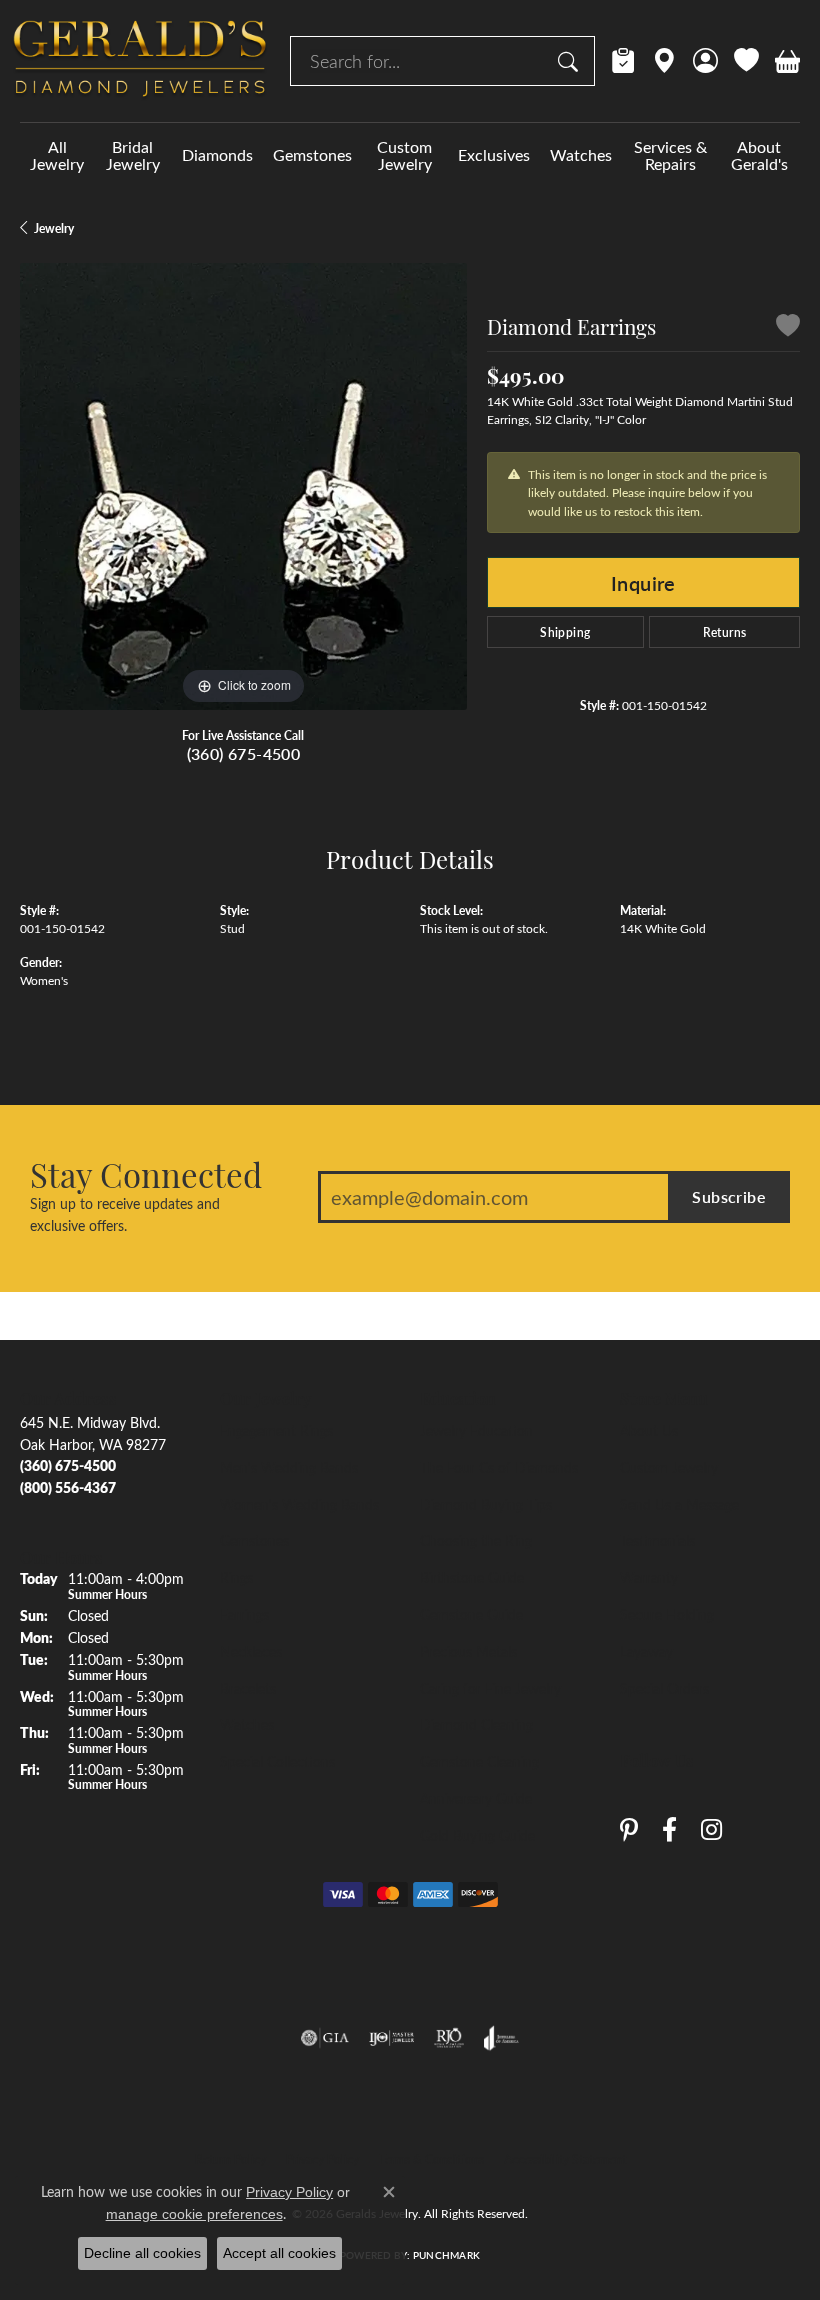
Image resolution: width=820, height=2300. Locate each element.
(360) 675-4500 (244, 753)
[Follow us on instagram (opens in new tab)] (711, 1829)
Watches (581, 154)
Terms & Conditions (431, 2159)
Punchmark (446, 2255)
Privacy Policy (322, 2159)
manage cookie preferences (194, 2214)
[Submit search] (571, 61)
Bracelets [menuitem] (248, 1688)
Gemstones (312, 154)
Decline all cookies (142, 2253)
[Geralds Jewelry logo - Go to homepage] (140, 61)
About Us (649, 1430)
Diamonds (217, 154)
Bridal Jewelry (133, 155)
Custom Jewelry (404, 155)
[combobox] (419, 61)
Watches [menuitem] (247, 1724)
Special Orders (664, 1688)
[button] (705, 61)
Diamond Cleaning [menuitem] (476, 1724)
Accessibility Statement (565, 2159)
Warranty (649, 1577)
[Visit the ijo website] (391, 2038)
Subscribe (729, 1196)
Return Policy (230, 2159)
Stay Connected (146, 1174)
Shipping (565, 632)
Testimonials (657, 1540)
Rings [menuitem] (236, 1577)
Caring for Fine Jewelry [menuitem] (490, 1688)
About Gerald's (759, 155)
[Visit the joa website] (501, 2038)
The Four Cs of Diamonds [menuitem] (499, 1467)
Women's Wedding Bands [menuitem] (299, 1504)
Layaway (646, 1651)
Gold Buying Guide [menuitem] (477, 1835)
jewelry (54, 228)
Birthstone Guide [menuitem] (472, 1577)
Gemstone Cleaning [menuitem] (479, 1761)
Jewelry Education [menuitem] (476, 1430)
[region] (243, 486)
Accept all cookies (279, 2253)
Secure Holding (667, 1614)
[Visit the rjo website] (449, 2038)
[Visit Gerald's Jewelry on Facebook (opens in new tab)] (669, 1829)
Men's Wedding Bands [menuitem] (289, 1467)
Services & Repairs (670, 155)
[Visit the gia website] (325, 2038)
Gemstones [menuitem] (254, 1540)
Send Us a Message (679, 1504)
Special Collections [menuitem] (277, 1761)
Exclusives (494, 154)
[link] (623, 61)
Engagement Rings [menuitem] (276, 1430)
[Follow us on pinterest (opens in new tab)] (629, 1829)
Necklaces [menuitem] (251, 1651)
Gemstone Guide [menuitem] (471, 1614)
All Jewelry (57, 155)
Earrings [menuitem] (244, 1614)
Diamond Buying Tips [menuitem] (486, 1504)
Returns (725, 632)
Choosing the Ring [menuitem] (476, 1540)
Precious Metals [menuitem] (468, 1651)
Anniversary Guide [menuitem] (476, 1798)
